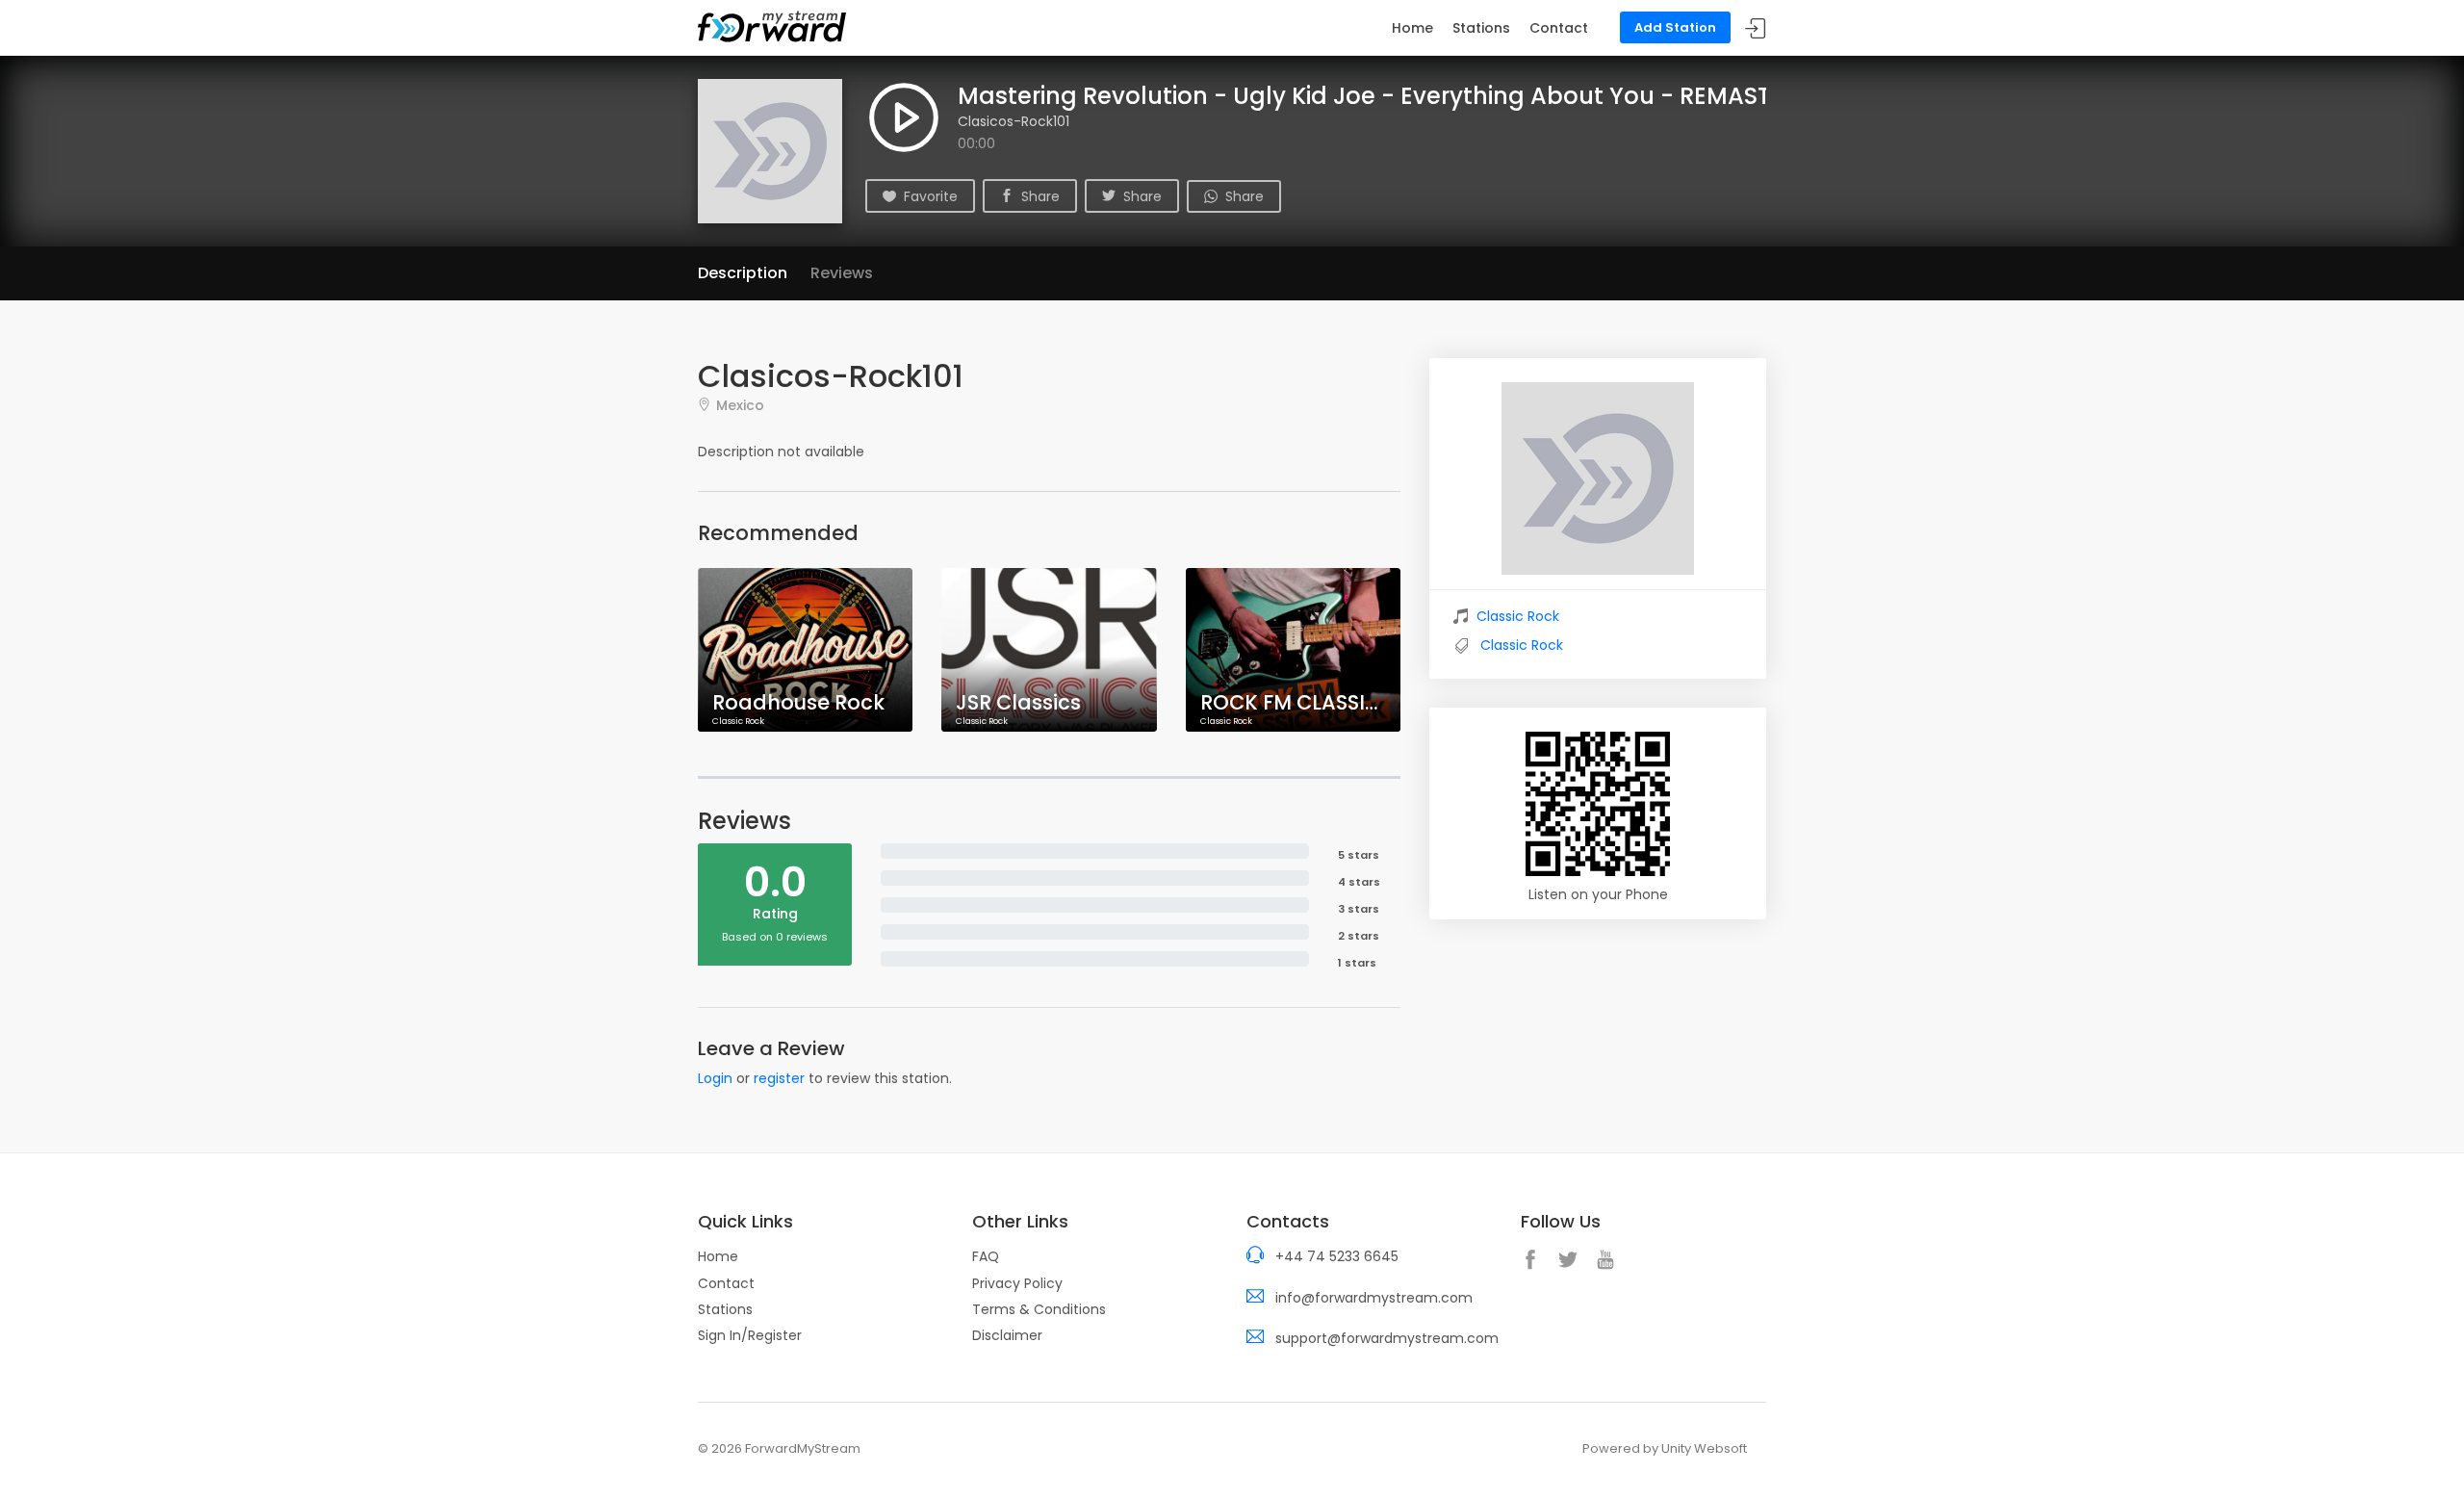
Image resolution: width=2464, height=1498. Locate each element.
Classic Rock (1518, 616)
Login (715, 1078)
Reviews (842, 273)
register (779, 1078)
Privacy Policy (1017, 1283)
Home (1412, 28)
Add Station (1675, 27)
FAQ (986, 1256)
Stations (1481, 28)
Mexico (740, 405)
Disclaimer (1007, 1335)
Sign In (1756, 28)
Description (743, 273)
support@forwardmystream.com (1387, 1338)
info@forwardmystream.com (1374, 1298)
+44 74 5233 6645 (1337, 1256)
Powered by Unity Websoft (1665, 1448)
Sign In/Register (750, 1335)
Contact (1559, 28)
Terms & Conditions (1039, 1309)
